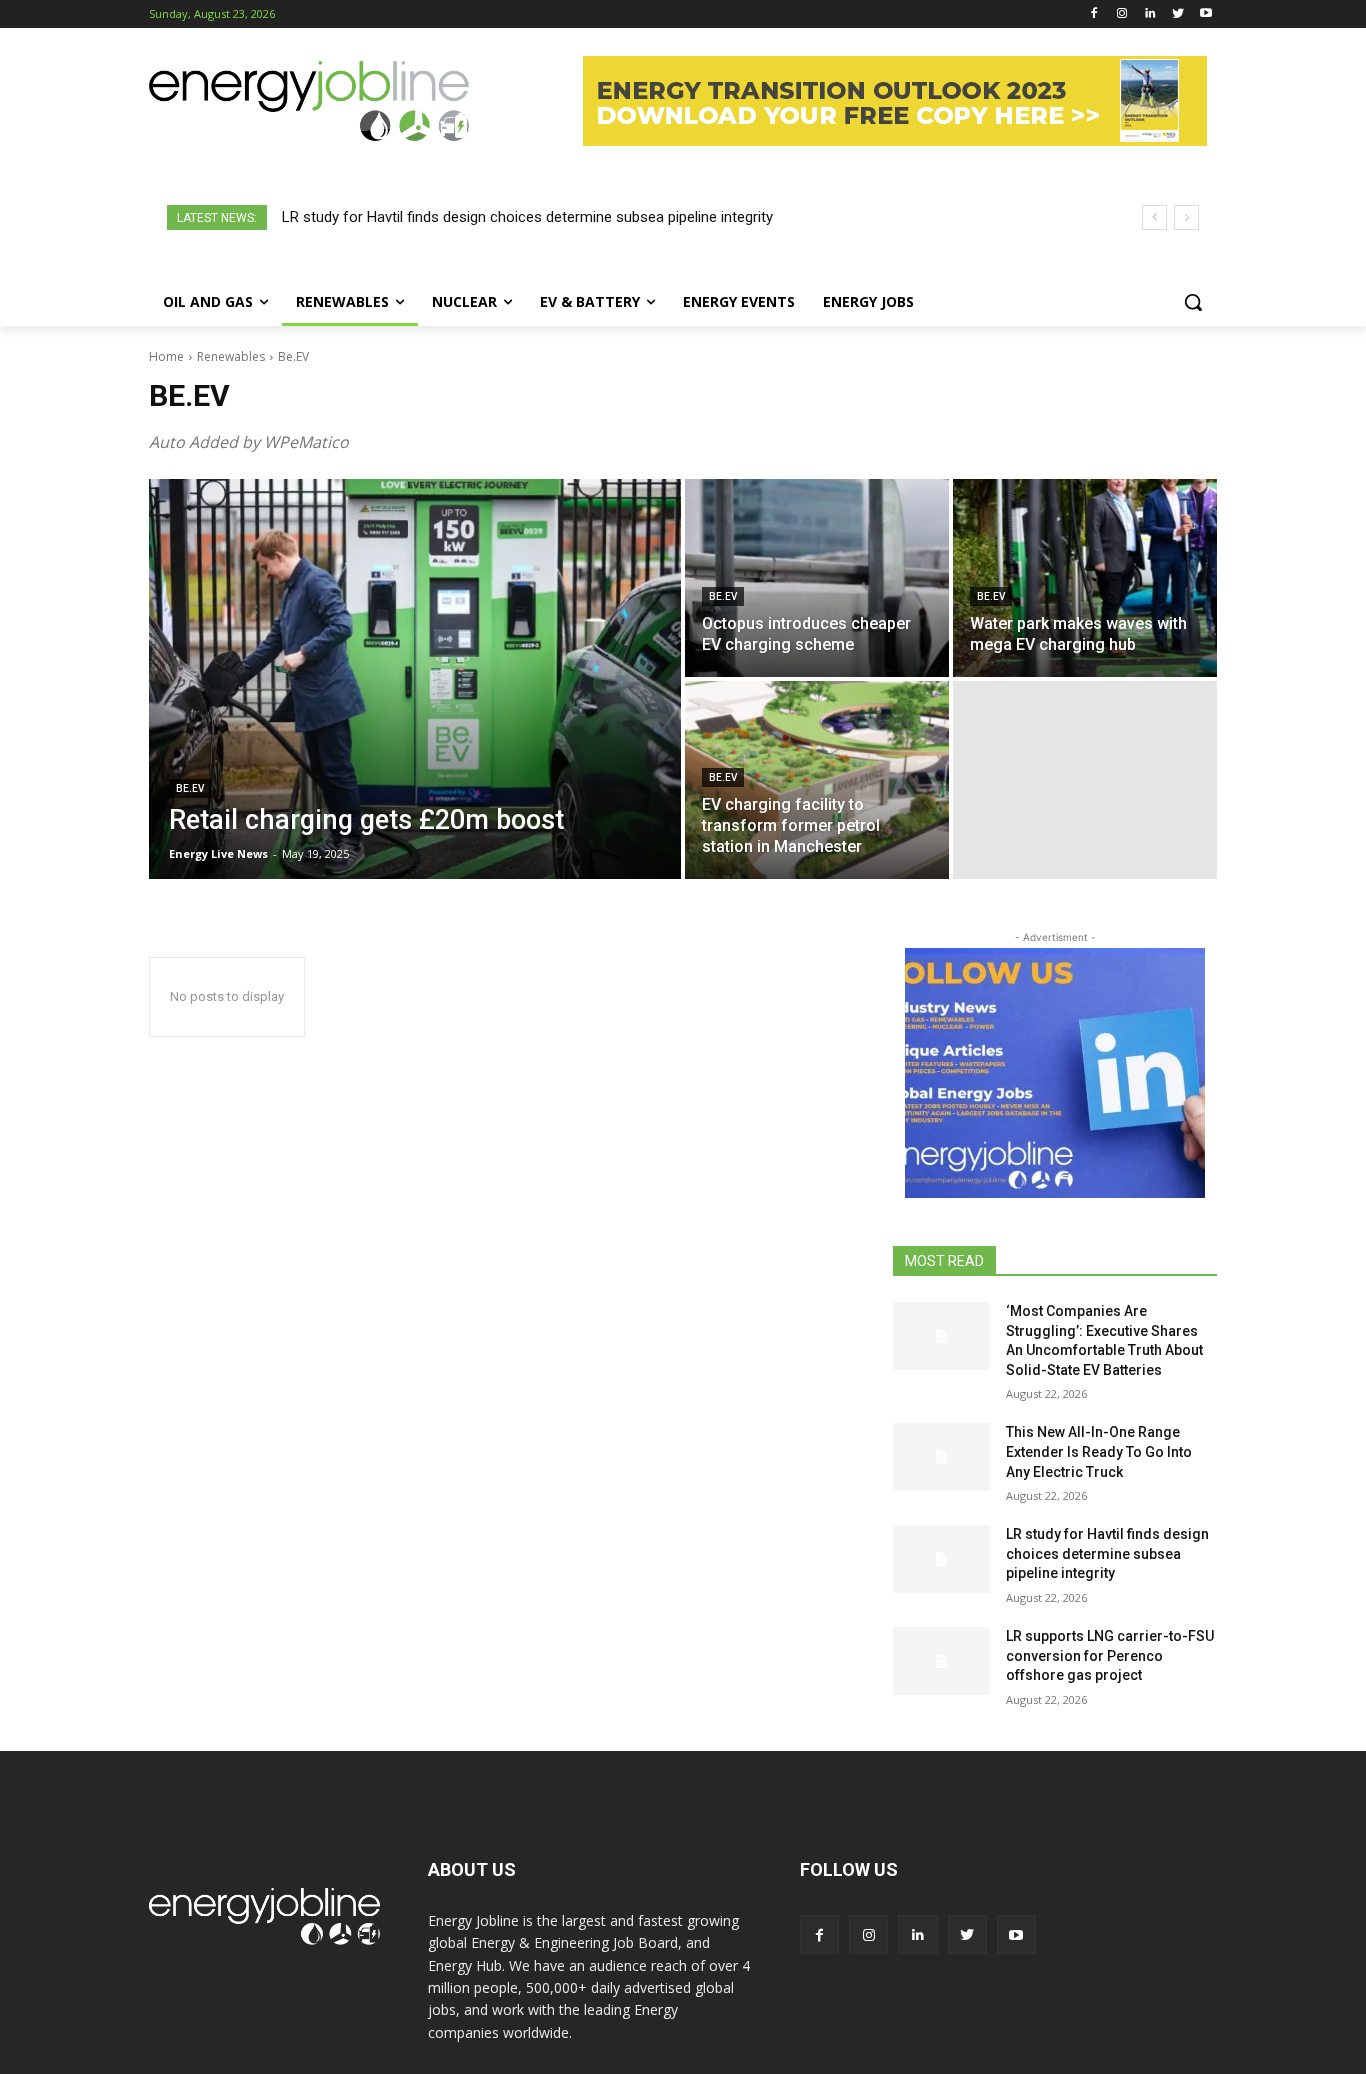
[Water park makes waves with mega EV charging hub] (1085, 578)
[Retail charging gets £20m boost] (415, 679)
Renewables (231, 356)
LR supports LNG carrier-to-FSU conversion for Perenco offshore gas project (1110, 1655)
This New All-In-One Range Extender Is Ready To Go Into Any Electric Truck (1099, 1451)
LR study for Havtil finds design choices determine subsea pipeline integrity (527, 217)
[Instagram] (1122, 14)
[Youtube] (1205, 14)
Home (166, 356)
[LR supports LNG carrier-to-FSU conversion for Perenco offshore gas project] (941, 1661)
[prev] (1154, 217)
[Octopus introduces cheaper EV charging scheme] (817, 578)
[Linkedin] (1150, 14)
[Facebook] (1094, 14)
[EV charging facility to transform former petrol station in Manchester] (817, 780)
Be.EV (190, 788)
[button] (1193, 302)
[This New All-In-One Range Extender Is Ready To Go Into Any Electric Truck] (941, 1457)
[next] (1186, 217)
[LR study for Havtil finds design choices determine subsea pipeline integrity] (941, 1559)
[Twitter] (1177, 14)
